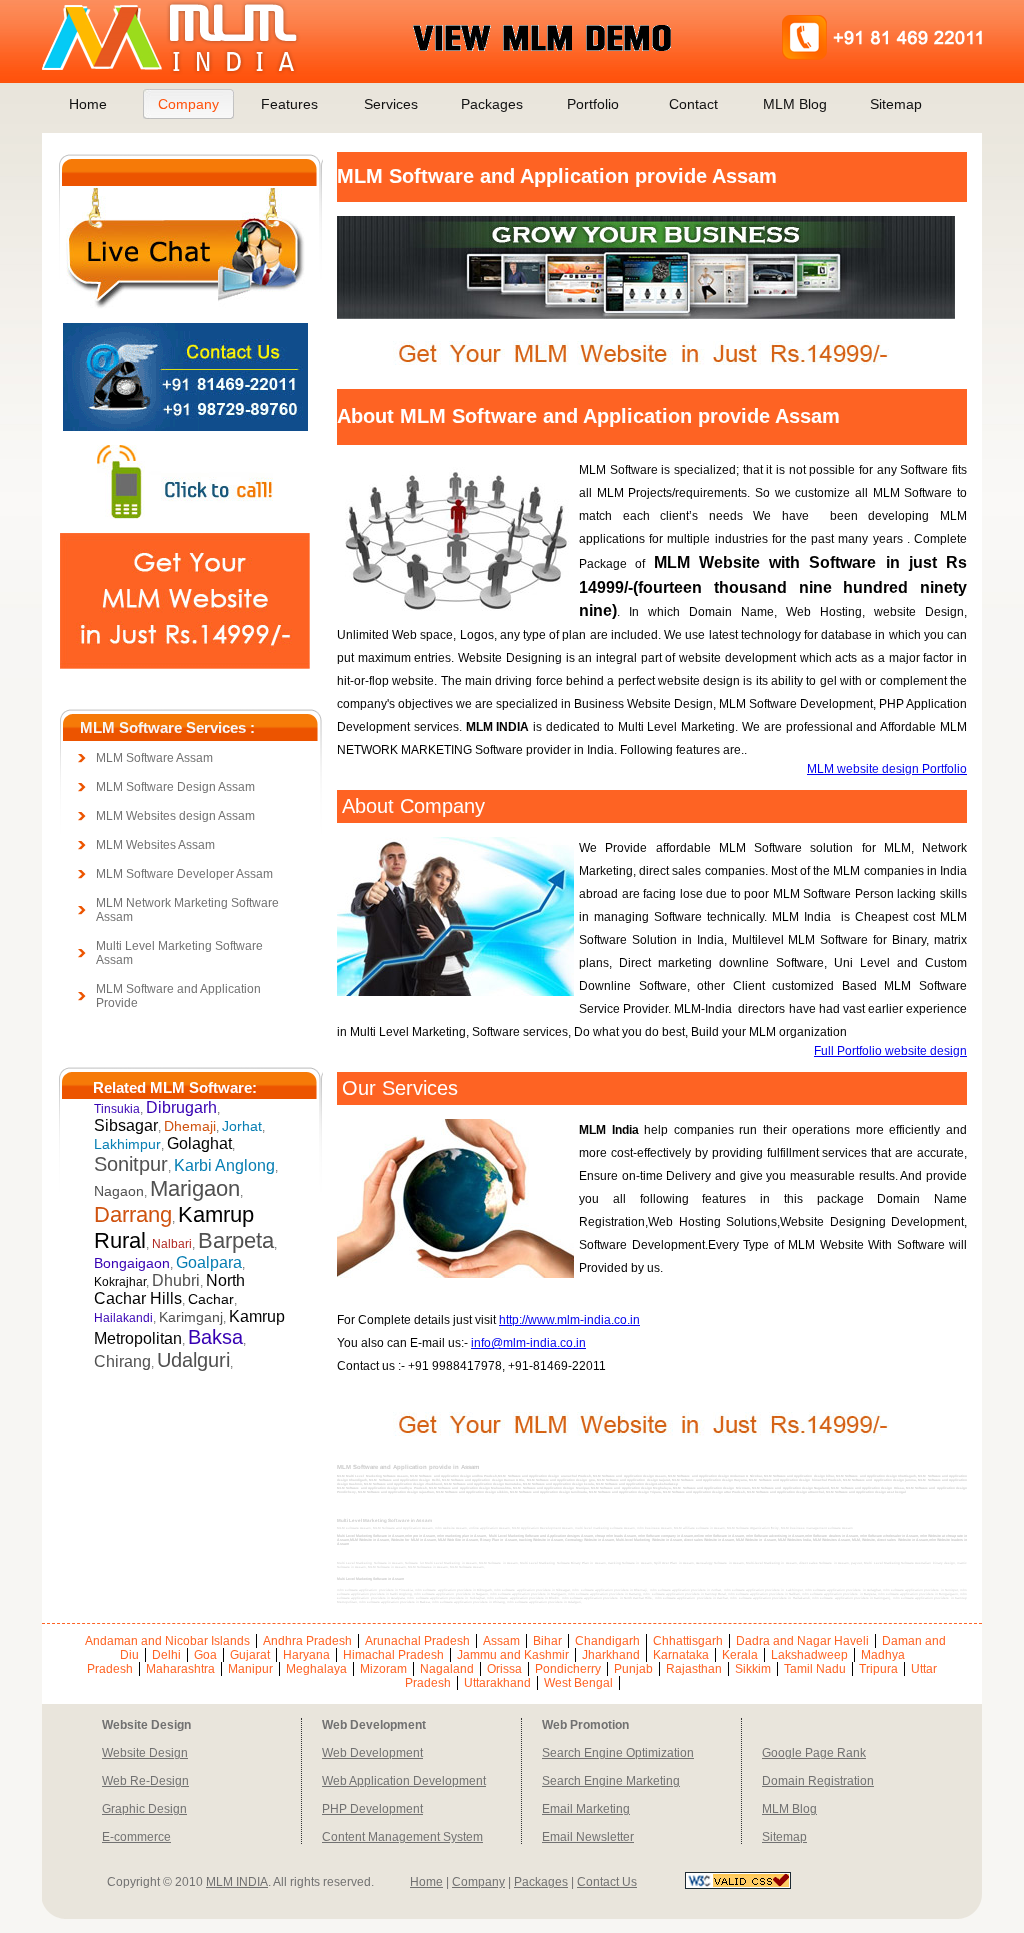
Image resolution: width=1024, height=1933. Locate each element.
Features (289, 104)
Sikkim (753, 1669)
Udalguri (193, 1360)
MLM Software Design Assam (175, 787)
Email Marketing (586, 1809)
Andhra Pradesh (307, 1641)
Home (88, 104)
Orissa (504, 1669)
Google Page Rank (814, 1753)
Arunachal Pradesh (417, 1641)
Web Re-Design (145, 1781)
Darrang (133, 1214)
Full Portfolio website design (890, 1051)
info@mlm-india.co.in (528, 1343)
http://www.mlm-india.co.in (569, 1320)
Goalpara (209, 1262)
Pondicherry (568, 1669)
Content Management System (402, 1837)
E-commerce (136, 1837)
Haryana (306, 1655)
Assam (501, 1641)
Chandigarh (607, 1641)
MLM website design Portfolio (887, 769)
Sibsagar (126, 1125)
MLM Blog (795, 104)
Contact (693, 104)
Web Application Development (404, 1781)
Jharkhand (611, 1655)
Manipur (250, 1669)
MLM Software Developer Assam (184, 874)
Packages (492, 104)
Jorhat (242, 1126)
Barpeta (236, 1240)
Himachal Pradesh (393, 1655)
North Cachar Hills (169, 1289)
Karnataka (681, 1655)
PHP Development (372, 1809)
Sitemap (896, 104)
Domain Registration (818, 1781)
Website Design (145, 1753)
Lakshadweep (809, 1655)
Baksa (215, 1337)
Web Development (372, 1753)
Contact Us (607, 1882)
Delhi (166, 1655)
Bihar (547, 1641)
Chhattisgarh (688, 1641)
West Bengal (578, 1683)
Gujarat (250, 1655)
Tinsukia (117, 1109)
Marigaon (195, 1188)
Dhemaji (190, 1126)
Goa (205, 1655)
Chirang (122, 1361)
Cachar (211, 1299)
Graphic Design (144, 1809)
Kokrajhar (120, 1282)
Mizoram (383, 1669)
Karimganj (191, 1317)
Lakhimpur (127, 1144)
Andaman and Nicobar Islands (167, 1641)
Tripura (878, 1669)
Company (188, 104)
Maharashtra (180, 1669)
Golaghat (199, 1143)
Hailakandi (123, 1318)
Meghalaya (316, 1669)
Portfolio (593, 104)
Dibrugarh (181, 1107)
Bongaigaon (132, 1263)
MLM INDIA (237, 1882)
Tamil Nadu (815, 1669)
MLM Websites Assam (155, 845)
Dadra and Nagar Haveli (802, 1641)
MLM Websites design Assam (175, 816)
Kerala (740, 1655)
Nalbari (172, 1244)
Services (391, 104)
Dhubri (176, 1280)
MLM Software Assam (154, 758)
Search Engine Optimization (618, 1753)
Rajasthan (694, 1669)
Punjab (633, 1669)
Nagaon (119, 1191)
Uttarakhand (497, 1683)
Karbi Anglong (224, 1165)
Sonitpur (131, 1164)
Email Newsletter (588, 1837)
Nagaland (447, 1669)
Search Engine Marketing (611, 1781)
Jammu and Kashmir (513, 1655)
